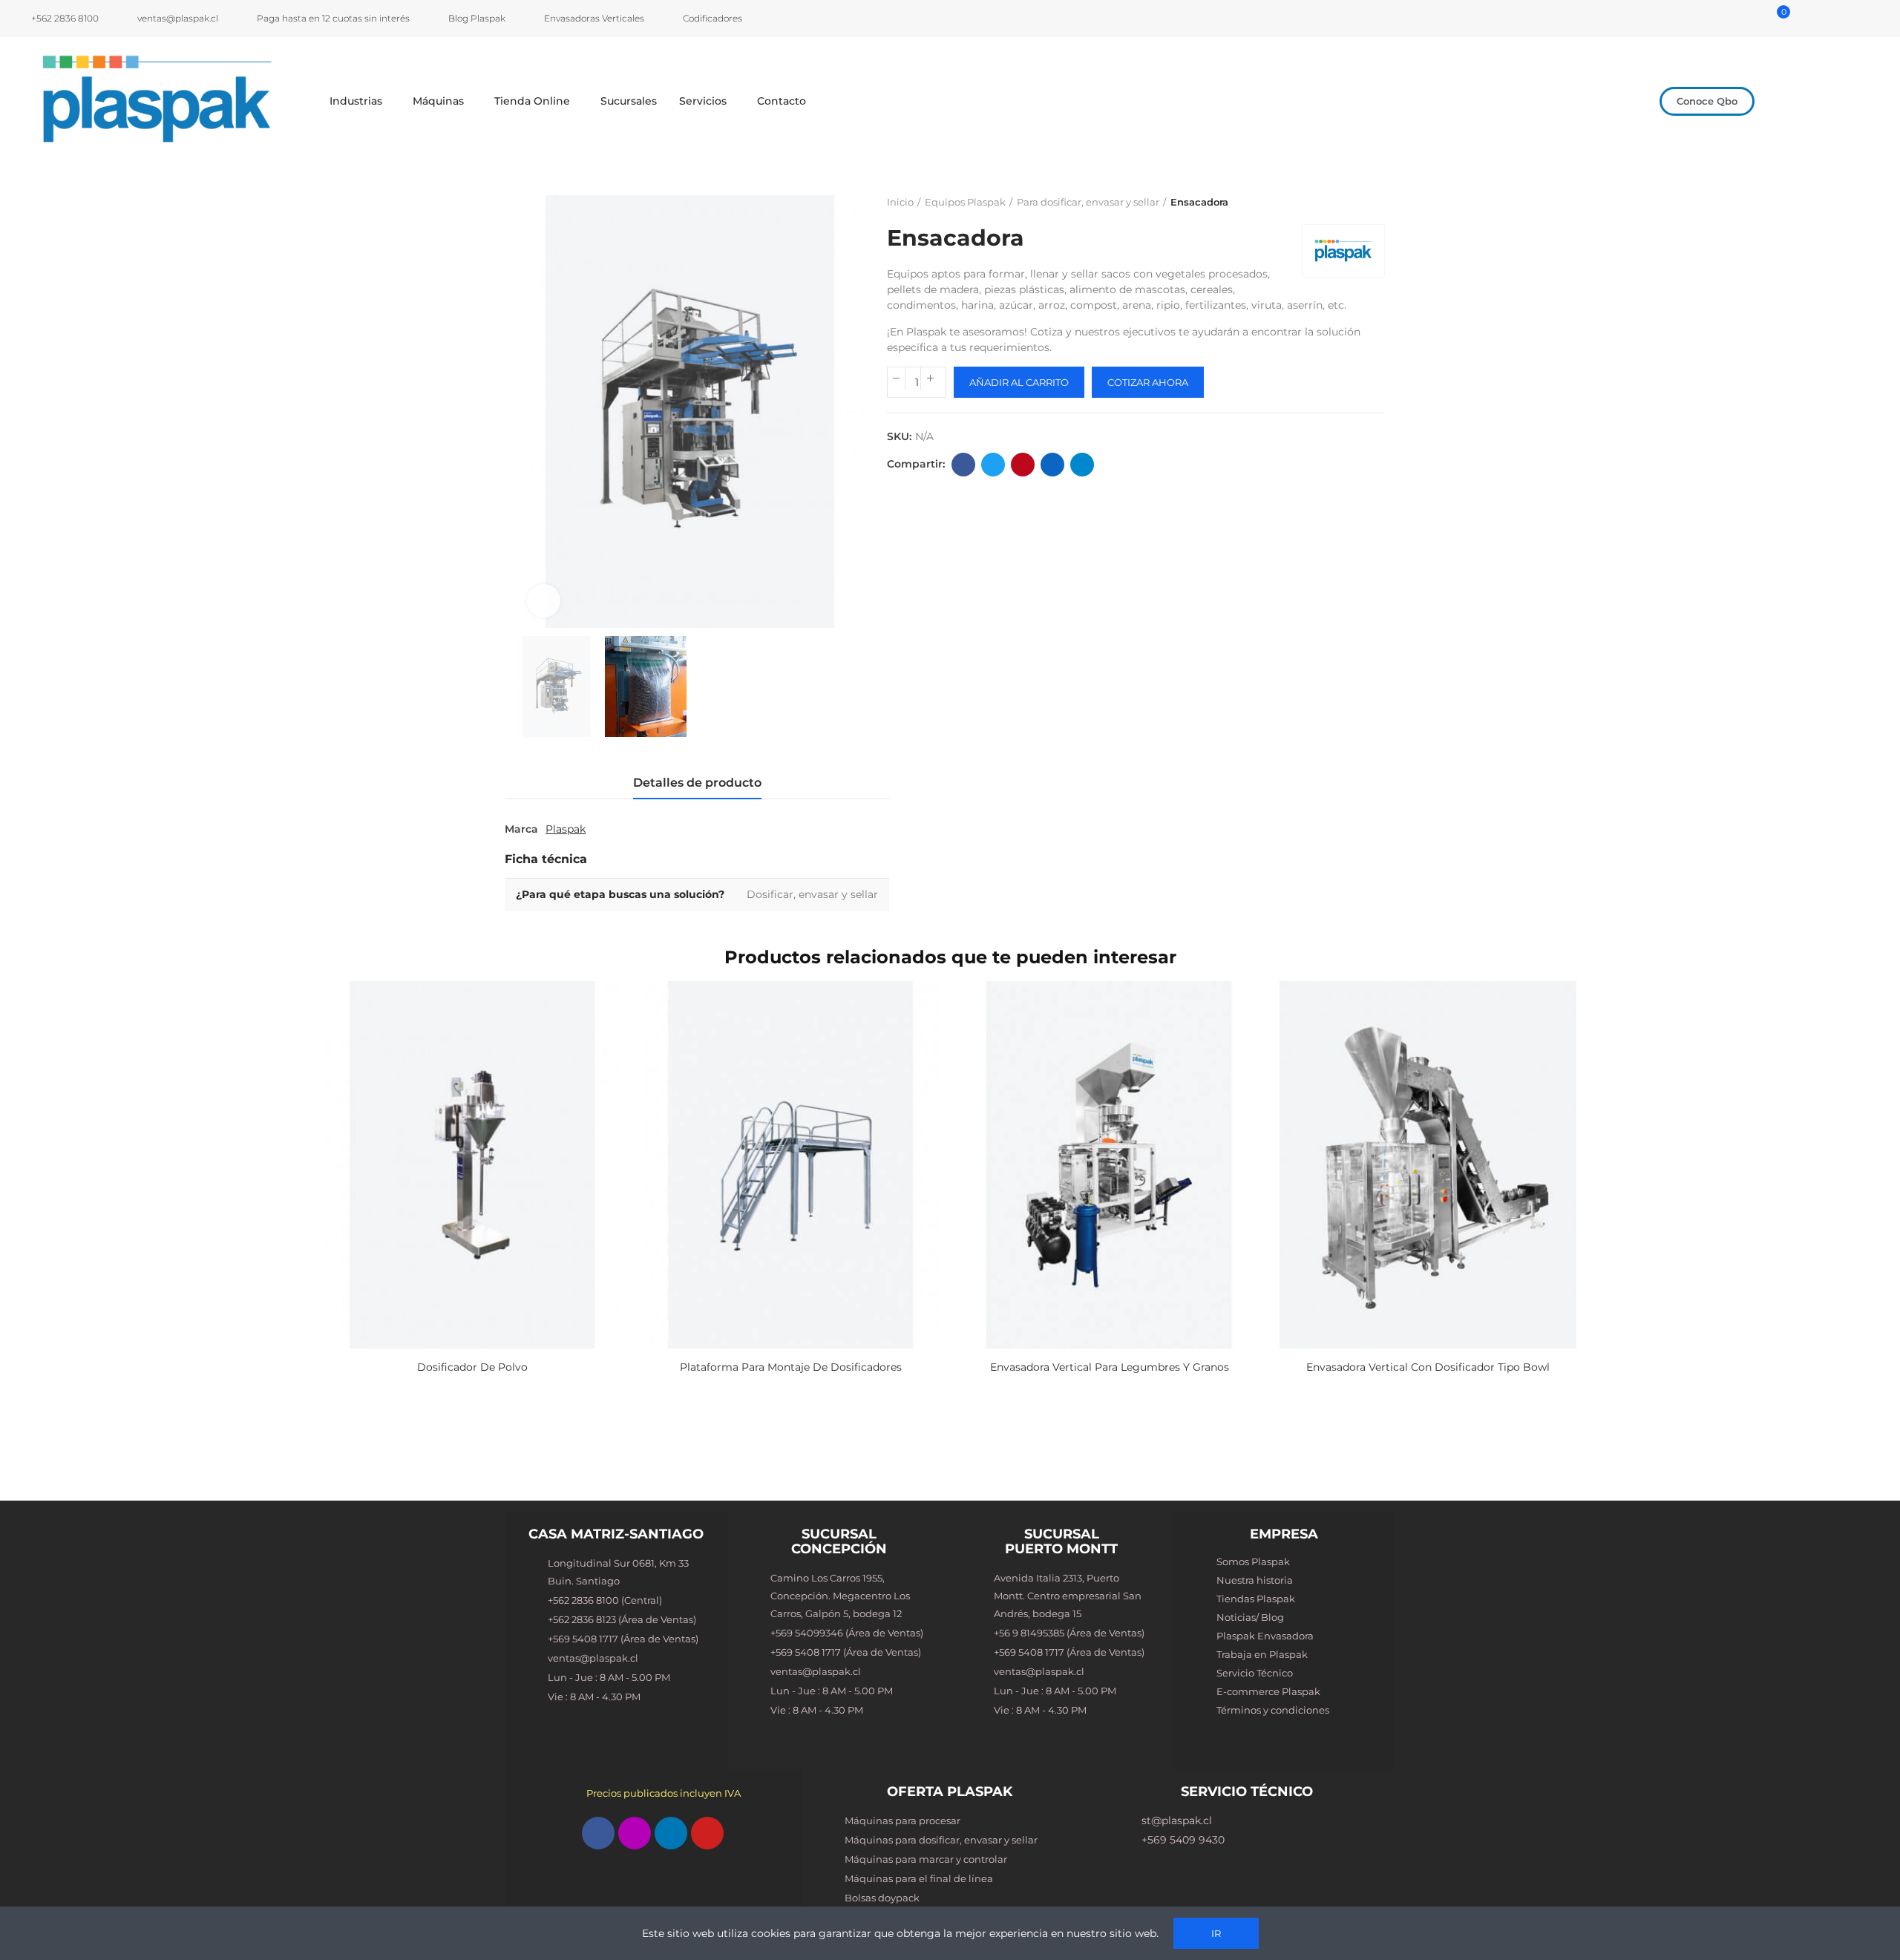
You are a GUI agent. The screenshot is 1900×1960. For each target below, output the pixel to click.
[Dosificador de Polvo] (472, 1165)
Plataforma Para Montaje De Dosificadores (791, 1367)
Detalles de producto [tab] (697, 783)
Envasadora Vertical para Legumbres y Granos (1110, 1367)
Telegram (1082, 465)
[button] (1707, 101)
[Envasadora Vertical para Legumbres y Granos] (1109, 1165)
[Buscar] (1741, 19)
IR (1216, 1933)
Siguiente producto (1373, 203)
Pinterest (1023, 465)
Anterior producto (1336, 203)
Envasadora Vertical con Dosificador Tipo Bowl (1428, 1367)
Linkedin (1052, 465)
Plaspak (566, 829)
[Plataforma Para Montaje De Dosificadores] (791, 1165)
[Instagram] (635, 1833)
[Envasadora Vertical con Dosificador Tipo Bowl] (1428, 1165)
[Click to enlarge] (544, 601)
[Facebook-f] (598, 1833)
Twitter (993, 465)
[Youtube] (707, 1833)
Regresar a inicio (1354, 203)
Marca (521, 829)
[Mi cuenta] (1760, 19)
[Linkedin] (671, 1833)
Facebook (963, 465)
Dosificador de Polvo (472, 1367)
